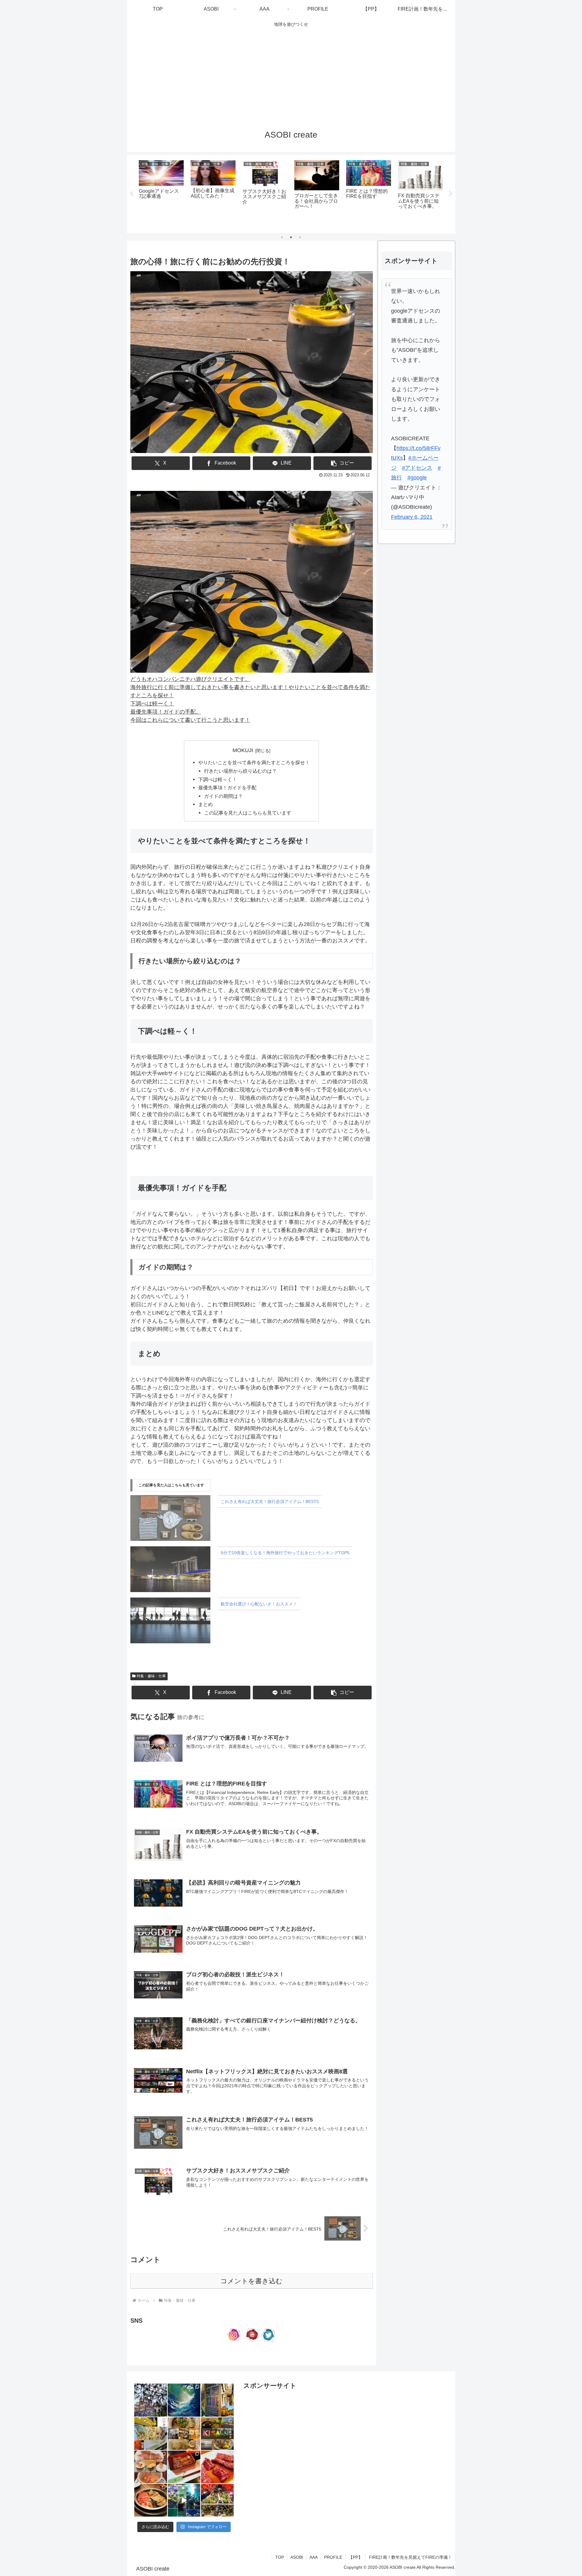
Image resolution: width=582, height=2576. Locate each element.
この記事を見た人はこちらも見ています (248, 813)
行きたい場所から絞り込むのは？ (240, 771)
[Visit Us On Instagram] (234, 2341)
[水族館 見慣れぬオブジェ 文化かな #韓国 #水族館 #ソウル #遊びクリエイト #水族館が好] (184, 2500)
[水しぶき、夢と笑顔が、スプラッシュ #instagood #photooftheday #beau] (184, 2400)
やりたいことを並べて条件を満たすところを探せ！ (254, 762)
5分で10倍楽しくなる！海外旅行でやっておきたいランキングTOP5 (285, 1553)
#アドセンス (417, 468)
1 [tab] (282, 237)
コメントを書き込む (251, 2281)
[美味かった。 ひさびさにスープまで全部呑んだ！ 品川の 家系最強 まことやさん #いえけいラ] (151, 2434)
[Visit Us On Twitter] (269, 2341)
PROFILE (333, 2557)
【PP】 (356, 2557)
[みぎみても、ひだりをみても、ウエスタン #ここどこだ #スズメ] (217, 2400)
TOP (280, 2557)
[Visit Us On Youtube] (251, 2341)
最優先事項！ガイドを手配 (227, 788)
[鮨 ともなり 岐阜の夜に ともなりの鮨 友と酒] (151, 2467)
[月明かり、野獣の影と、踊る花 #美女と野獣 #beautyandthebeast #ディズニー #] (151, 2400)
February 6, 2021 (412, 517)
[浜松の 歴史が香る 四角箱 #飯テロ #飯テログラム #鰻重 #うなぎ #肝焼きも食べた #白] (184, 2467)
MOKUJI (243, 750)
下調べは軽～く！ (218, 779)
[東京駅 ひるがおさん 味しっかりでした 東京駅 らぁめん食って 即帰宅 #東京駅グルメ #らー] (184, 2434)
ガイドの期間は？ (223, 796)
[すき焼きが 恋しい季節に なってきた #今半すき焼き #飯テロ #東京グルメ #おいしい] (151, 2500)
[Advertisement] (291, 76)
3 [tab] (300, 237)
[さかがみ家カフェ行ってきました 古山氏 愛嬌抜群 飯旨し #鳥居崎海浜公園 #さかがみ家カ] (217, 2434)
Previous (132, 194)
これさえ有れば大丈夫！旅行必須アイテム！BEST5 (270, 1501)
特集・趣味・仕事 (151, 1676)
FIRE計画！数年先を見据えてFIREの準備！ (410, 2557)
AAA (314, 2557)
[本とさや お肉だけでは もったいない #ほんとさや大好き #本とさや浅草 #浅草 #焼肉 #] (217, 2467)
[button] (343, 463)
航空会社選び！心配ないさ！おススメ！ (259, 1604)
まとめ (206, 804)
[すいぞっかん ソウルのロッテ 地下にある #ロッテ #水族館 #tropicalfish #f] (217, 2500)
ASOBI (297, 2557)
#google (417, 478)
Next (451, 194)
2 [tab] (291, 237)
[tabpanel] (161, 193)
